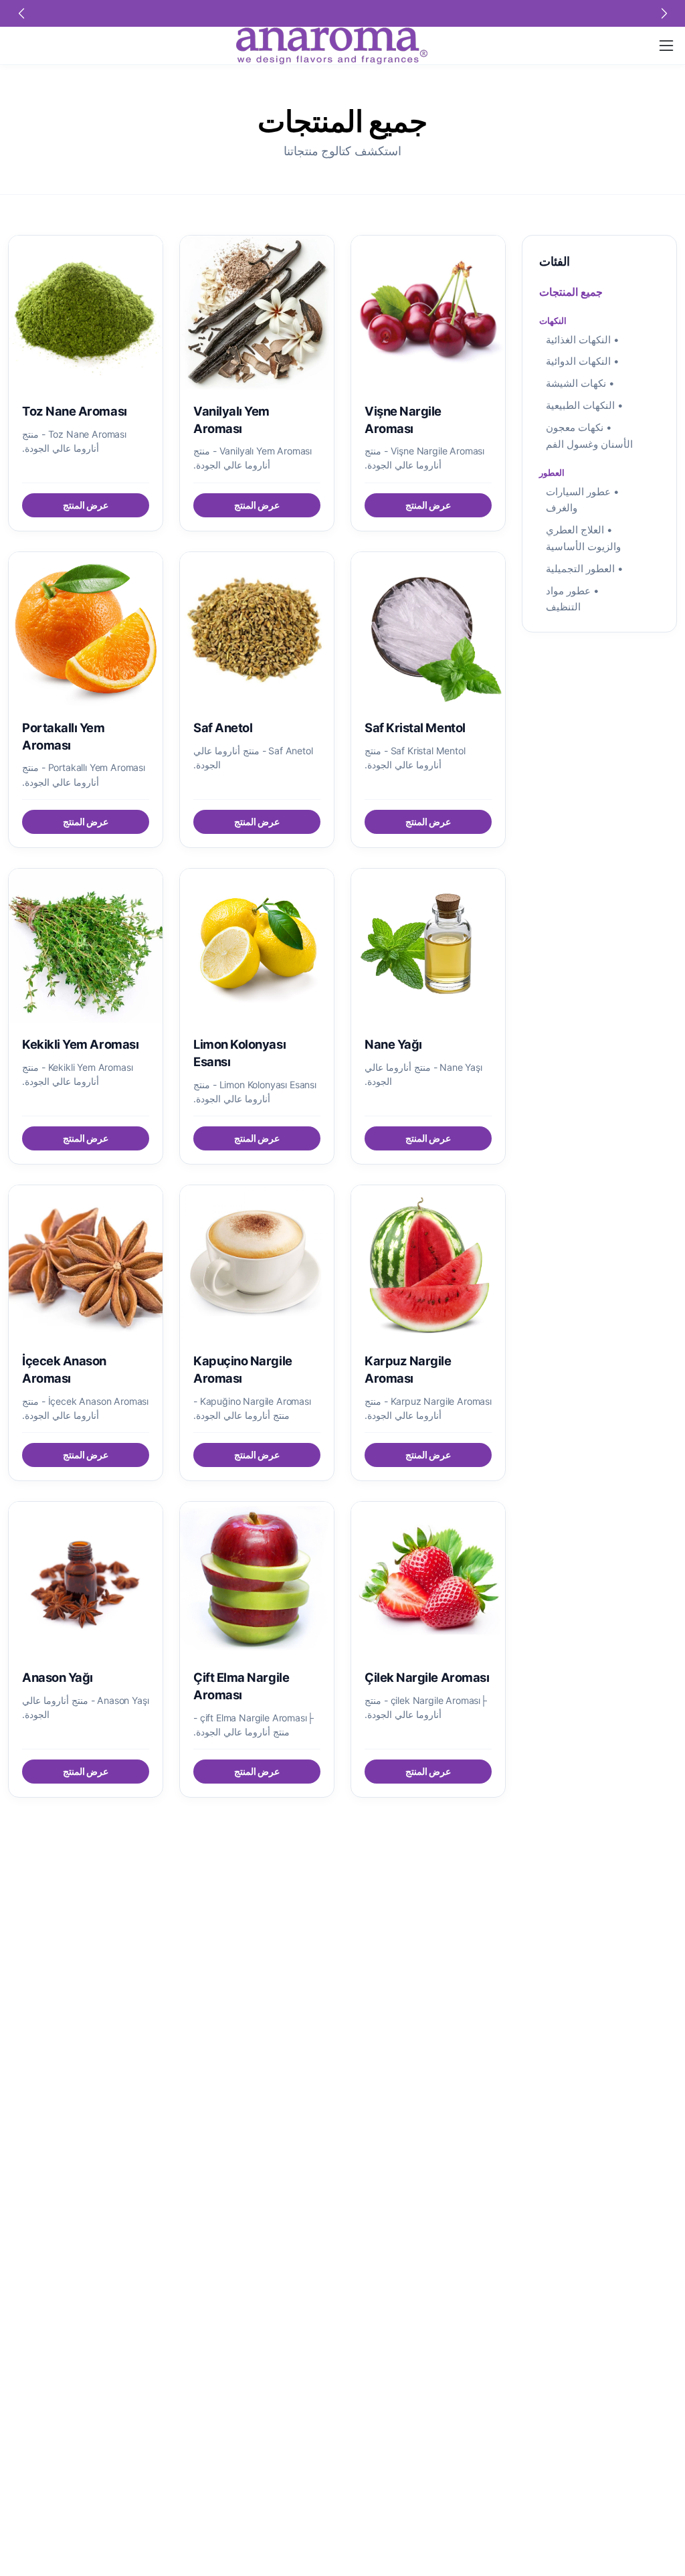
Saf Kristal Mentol (415, 727)
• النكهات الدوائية (583, 361)
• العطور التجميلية (585, 569)
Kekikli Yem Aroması (80, 1044)
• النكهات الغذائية (583, 340)
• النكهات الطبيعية (585, 405)
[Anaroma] (332, 46)
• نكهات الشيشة (580, 383)
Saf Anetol (223, 727)
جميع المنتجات (571, 292)
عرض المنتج (428, 505)
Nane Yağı (393, 1044)
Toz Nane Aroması (75, 411)
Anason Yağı (58, 1677)
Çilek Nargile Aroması (427, 1677)
